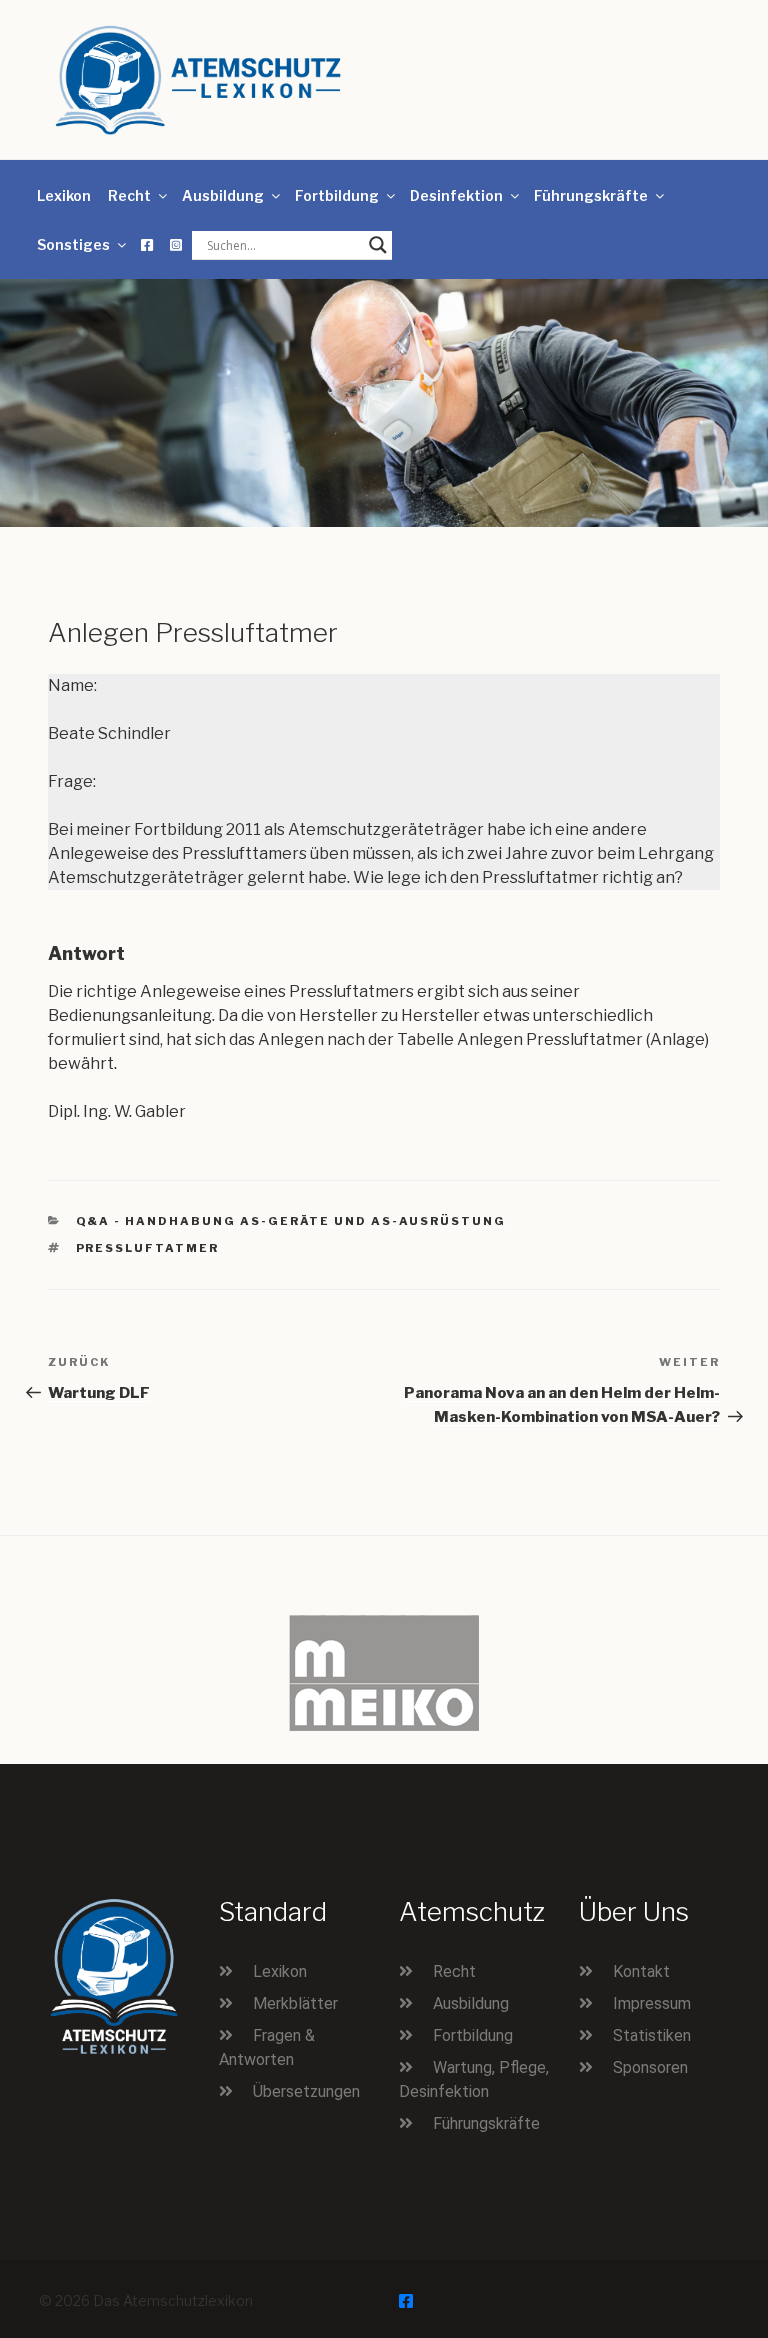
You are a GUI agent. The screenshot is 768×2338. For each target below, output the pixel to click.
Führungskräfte (591, 195)
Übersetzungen (306, 2091)
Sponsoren (650, 2067)
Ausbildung (223, 195)
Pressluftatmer (148, 1248)
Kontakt (641, 1971)
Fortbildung (337, 195)
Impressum (652, 2003)
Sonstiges (73, 244)
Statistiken (652, 2035)
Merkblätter (295, 2003)
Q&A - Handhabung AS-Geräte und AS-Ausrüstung (291, 1221)
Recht (129, 195)
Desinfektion (456, 195)
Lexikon (64, 195)
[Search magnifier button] (378, 245)
